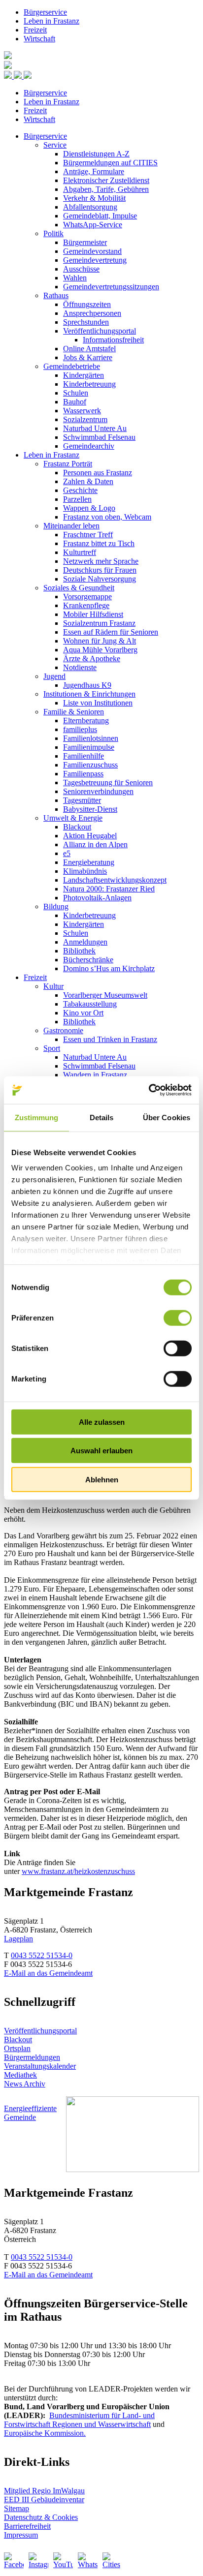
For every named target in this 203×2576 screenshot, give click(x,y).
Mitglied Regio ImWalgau (44, 2491)
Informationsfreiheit (113, 340)
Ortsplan (17, 2048)
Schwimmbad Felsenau (99, 437)
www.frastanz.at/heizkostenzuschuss (78, 1871)
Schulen (76, 393)
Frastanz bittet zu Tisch (99, 543)
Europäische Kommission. (45, 2433)
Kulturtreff (80, 552)
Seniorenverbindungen (98, 791)
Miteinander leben (71, 526)
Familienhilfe (84, 756)
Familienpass (83, 774)
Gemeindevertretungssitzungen (111, 287)
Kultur (53, 986)
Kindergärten (84, 375)
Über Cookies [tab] (167, 1117)
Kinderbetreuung (89, 384)
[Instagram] (38, 2562)
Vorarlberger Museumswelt (105, 995)
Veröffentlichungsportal (100, 331)
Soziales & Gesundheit (79, 588)
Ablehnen (102, 1479)
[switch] (178, 1318)
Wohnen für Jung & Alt (100, 641)
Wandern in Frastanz (95, 1075)
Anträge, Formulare (94, 171)
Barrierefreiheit (27, 2526)
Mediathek (20, 2075)
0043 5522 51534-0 (42, 1955)
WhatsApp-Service (93, 225)
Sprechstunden (86, 322)
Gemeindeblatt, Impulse (100, 216)
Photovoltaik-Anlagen (97, 898)
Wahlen (75, 278)
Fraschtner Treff (88, 535)
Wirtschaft (39, 39)
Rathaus (56, 295)
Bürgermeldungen (32, 2057)
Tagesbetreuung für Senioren (108, 782)
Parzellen (77, 499)
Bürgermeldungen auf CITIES (110, 163)
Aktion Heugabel (90, 836)
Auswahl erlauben (101, 1451)
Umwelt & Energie (73, 818)
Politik (53, 233)
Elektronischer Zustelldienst (106, 180)
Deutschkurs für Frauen (100, 570)
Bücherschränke (88, 960)
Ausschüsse (81, 269)
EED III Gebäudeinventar (44, 2499)
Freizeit (35, 30)
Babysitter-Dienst (90, 809)
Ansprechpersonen (92, 313)
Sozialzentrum (85, 419)
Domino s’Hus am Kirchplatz (109, 968)
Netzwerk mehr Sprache (101, 561)
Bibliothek (79, 951)
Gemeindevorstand (92, 251)
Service (55, 145)
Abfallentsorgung (90, 207)
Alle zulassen (102, 1422)
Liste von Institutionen (98, 703)
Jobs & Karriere (88, 357)
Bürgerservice (45, 12)
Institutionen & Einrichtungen (89, 694)
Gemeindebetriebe (72, 366)
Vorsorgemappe (87, 597)
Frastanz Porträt (68, 464)
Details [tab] (102, 1117)
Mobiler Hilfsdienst (93, 614)
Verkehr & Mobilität (94, 198)
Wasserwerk (82, 411)
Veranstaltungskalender (40, 2066)
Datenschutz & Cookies (41, 2517)
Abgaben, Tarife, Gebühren (106, 189)
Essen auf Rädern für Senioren (111, 632)
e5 (67, 853)
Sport (52, 1048)
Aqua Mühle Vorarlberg (100, 650)
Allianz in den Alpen (95, 844)
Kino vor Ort (83, 1013)
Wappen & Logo (89, 508)
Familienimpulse (89, 747)
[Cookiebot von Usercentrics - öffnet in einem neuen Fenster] (149, 1090)
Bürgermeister (85, 242)
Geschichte (80, 490)
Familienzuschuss (90, 765)
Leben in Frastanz (51, 21)
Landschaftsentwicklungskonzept (115, 880)
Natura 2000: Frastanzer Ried (109, 889)
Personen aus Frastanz (98, 473)
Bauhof (75, 402)
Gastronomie (63, 1030)
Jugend (54, 676)
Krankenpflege (86, 605)
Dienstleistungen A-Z (96, 154)
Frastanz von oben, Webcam (107, 517)
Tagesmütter (82, 800)
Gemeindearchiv (89, 446)
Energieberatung (89, 862)
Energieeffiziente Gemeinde (30, 2113)
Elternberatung (86, 721)
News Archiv (25, 2084)
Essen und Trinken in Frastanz (110, 1039)
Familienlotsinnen (91, 738)
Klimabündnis (85, 871)
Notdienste (80, 667)
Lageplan (18, 1939)
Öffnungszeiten (87, 304)
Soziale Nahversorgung (100, 579)
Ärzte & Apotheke (92, 659)
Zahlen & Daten (88, 481)
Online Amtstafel (89, 349)
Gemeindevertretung (95, 260)
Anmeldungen (85, 942)
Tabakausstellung (90, 1004)
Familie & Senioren (74, 712)
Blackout (77, 827)
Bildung (56, 906)
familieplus (80, 729)
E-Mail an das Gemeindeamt (48, 1973)
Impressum (21, 2535)
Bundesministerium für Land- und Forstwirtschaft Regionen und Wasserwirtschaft (79, 2420)
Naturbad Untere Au (95, 428)
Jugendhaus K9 (87, 685)
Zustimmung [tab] (37, 1117)
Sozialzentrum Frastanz (99, 623)
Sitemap (17, 2508)
